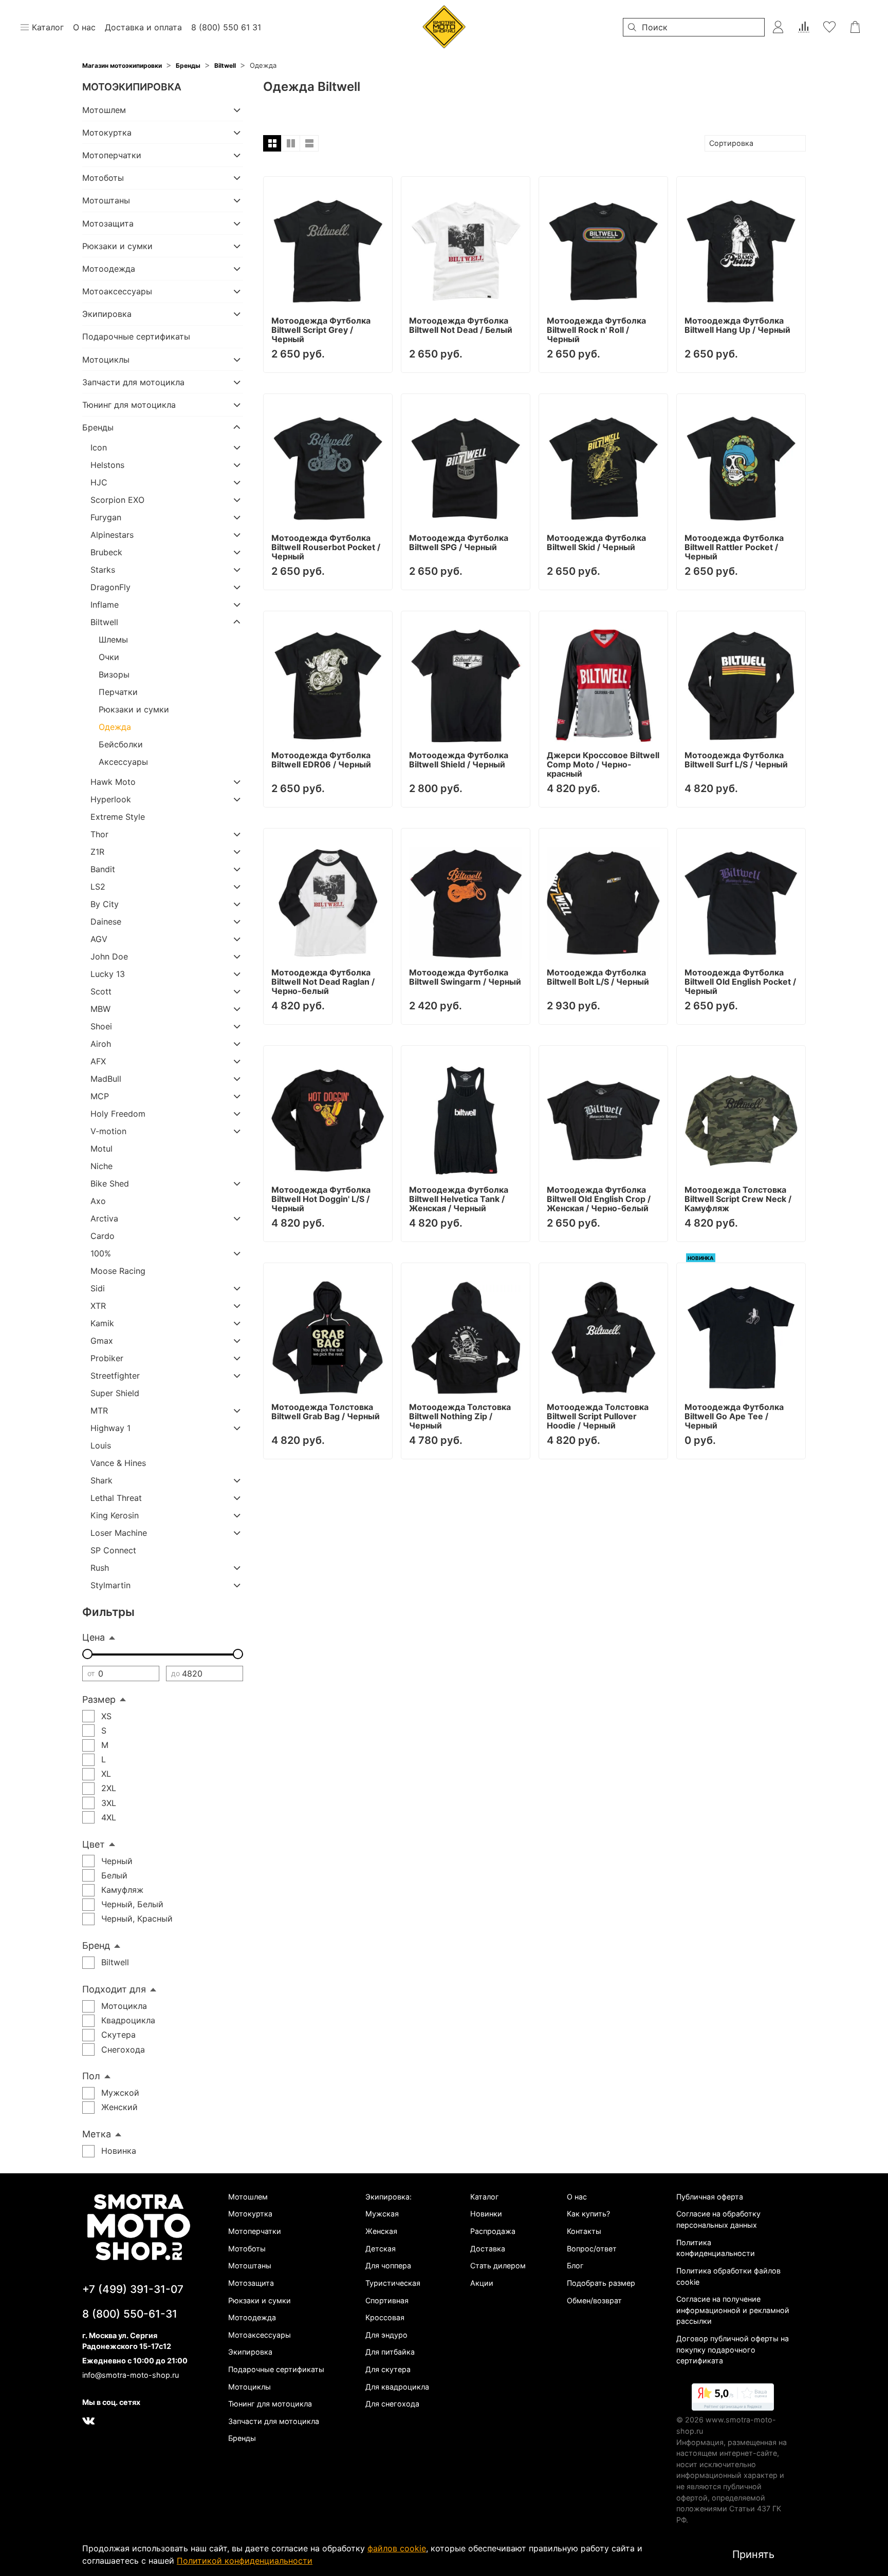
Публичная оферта (710, 2197)
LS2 (98, 887)
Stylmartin (110, 1585)
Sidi (98, 1288)
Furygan (106, 517)
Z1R (97, 852)
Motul (101, 1149)
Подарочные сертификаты (136, 336)
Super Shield (115, 1393)
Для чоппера (388, 2265)
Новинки (486, 2214)
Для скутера (388, 2369)
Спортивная (387, 2300)
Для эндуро (386, 2335)
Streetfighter (115, 1376)
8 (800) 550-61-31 (130, 2314)
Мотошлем (104, 110)
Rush (100, 1568)
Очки (109, 657)
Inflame (105, 605)
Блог (575, 2265)
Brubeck (106, 552)
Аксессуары (123, 762)
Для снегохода (392, 2404)
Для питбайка (390, 2352)
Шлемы (113, 640)
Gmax (102, 1341)
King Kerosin (115, 1515)
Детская (381, 2249)
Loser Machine (119, 1533)
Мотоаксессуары (117, 291)
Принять (753, 2554)
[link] (733, 2399)
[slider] (87, 1654)
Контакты (584, 2231)
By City (105, 904)
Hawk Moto (113, 782)
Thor (99, 834)
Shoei (101, 1026)
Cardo (103, 1236)
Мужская (382, 2214)
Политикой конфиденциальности (245, 2561)
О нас (577, 2197)
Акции (482, 2283)
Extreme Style (118, 817)
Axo (98, 1201)
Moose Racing (118, 1271)
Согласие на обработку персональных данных (718, 2219)
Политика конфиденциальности (716, 2248)
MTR (99, 1411)
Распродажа (493, 2231)
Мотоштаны (106, 200)
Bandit (103, 869)
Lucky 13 (108, 974)
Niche (101, 1166)
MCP (100, 1096)
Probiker (107, 1358)
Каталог (485, 2197)
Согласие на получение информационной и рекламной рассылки (733, 2310)
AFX (98, 1061)
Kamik (102, 1323)
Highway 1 (110, 1428)
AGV (99, 939)
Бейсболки (121, 744)
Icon (99, 447)
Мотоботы (103, 178)
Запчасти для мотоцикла (133, 382)
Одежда (115, 727)
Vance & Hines (118, 1463)
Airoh (101, 1044)
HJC (99, 482)
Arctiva (104, 1218)
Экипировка (107, 314)
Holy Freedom (118, 1114)
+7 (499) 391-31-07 (133, 2289)
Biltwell (225, 65)
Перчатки (118, 692)
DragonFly (110, 587)
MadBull (106, 1079)
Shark (101, 1480)
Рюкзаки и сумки (117, 246)
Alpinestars (112, 535)
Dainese (106, 922)
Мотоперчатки (112, 155)
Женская (381, 2231)
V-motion (108, 1131)
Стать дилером (498, 2265)
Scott (101, 991)
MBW (100, 1009)
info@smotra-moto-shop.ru (131, 2375)
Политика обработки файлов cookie (728, 2276)
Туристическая (393, 2283)
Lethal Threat (116, 1498)
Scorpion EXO (117, 500)
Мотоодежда (109, 269)
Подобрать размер (601, 2283)
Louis (101, 1445)
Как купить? (588, 2214)
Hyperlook (111, 799)
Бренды (188, 65)
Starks (103, 570)
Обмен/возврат (594, 2300)
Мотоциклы (106, 360)
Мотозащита (108, 223)
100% (101, 1253)
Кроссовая (385, 2317)
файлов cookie (397, 2548)
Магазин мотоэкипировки (122, 65)
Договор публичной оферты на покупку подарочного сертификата (733, 2349)
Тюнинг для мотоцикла (129, 405)
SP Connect (113, 1550)
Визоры (114, 674)
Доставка (488, 2249)
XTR (98, 1306)
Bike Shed (110, 1183)
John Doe (109, 956)
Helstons (107, 465)
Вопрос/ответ (592, 2249)
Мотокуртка (107, 133)
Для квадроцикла (397, 2387)
